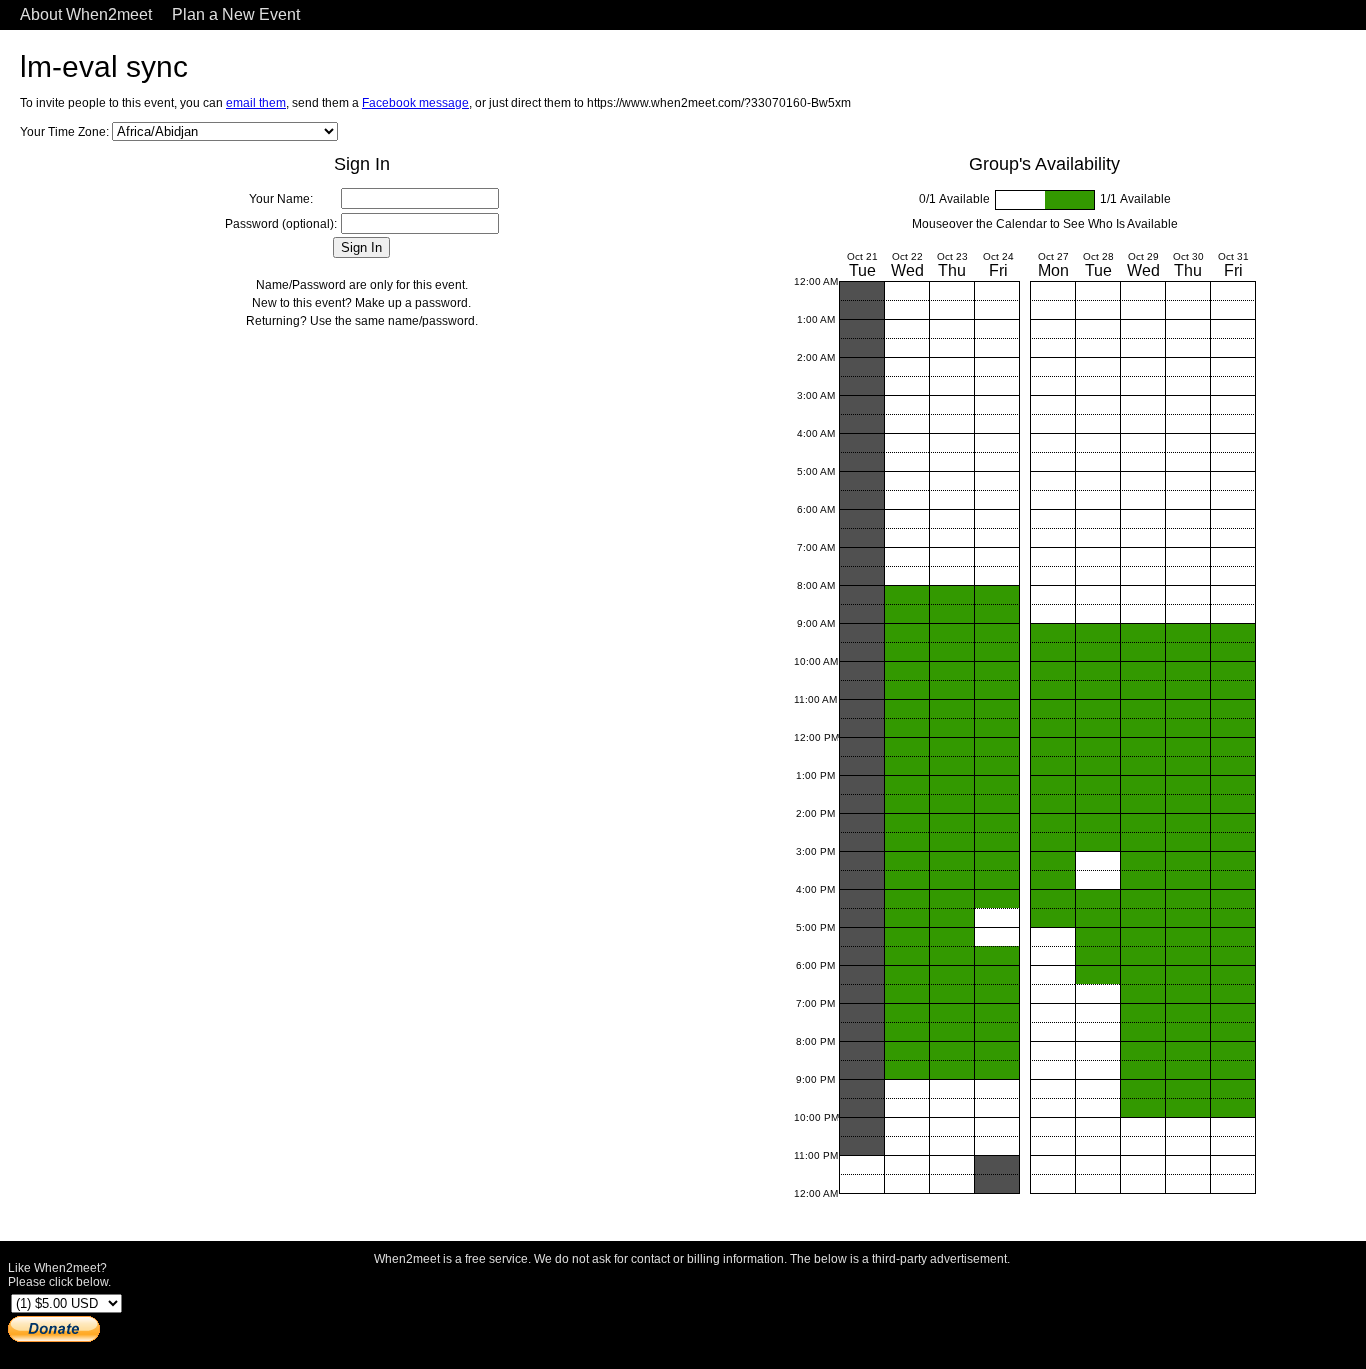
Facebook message (415, 103)
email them (256, 103)
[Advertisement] (692, 1312)
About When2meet (86, 14)
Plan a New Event (236, 14)
